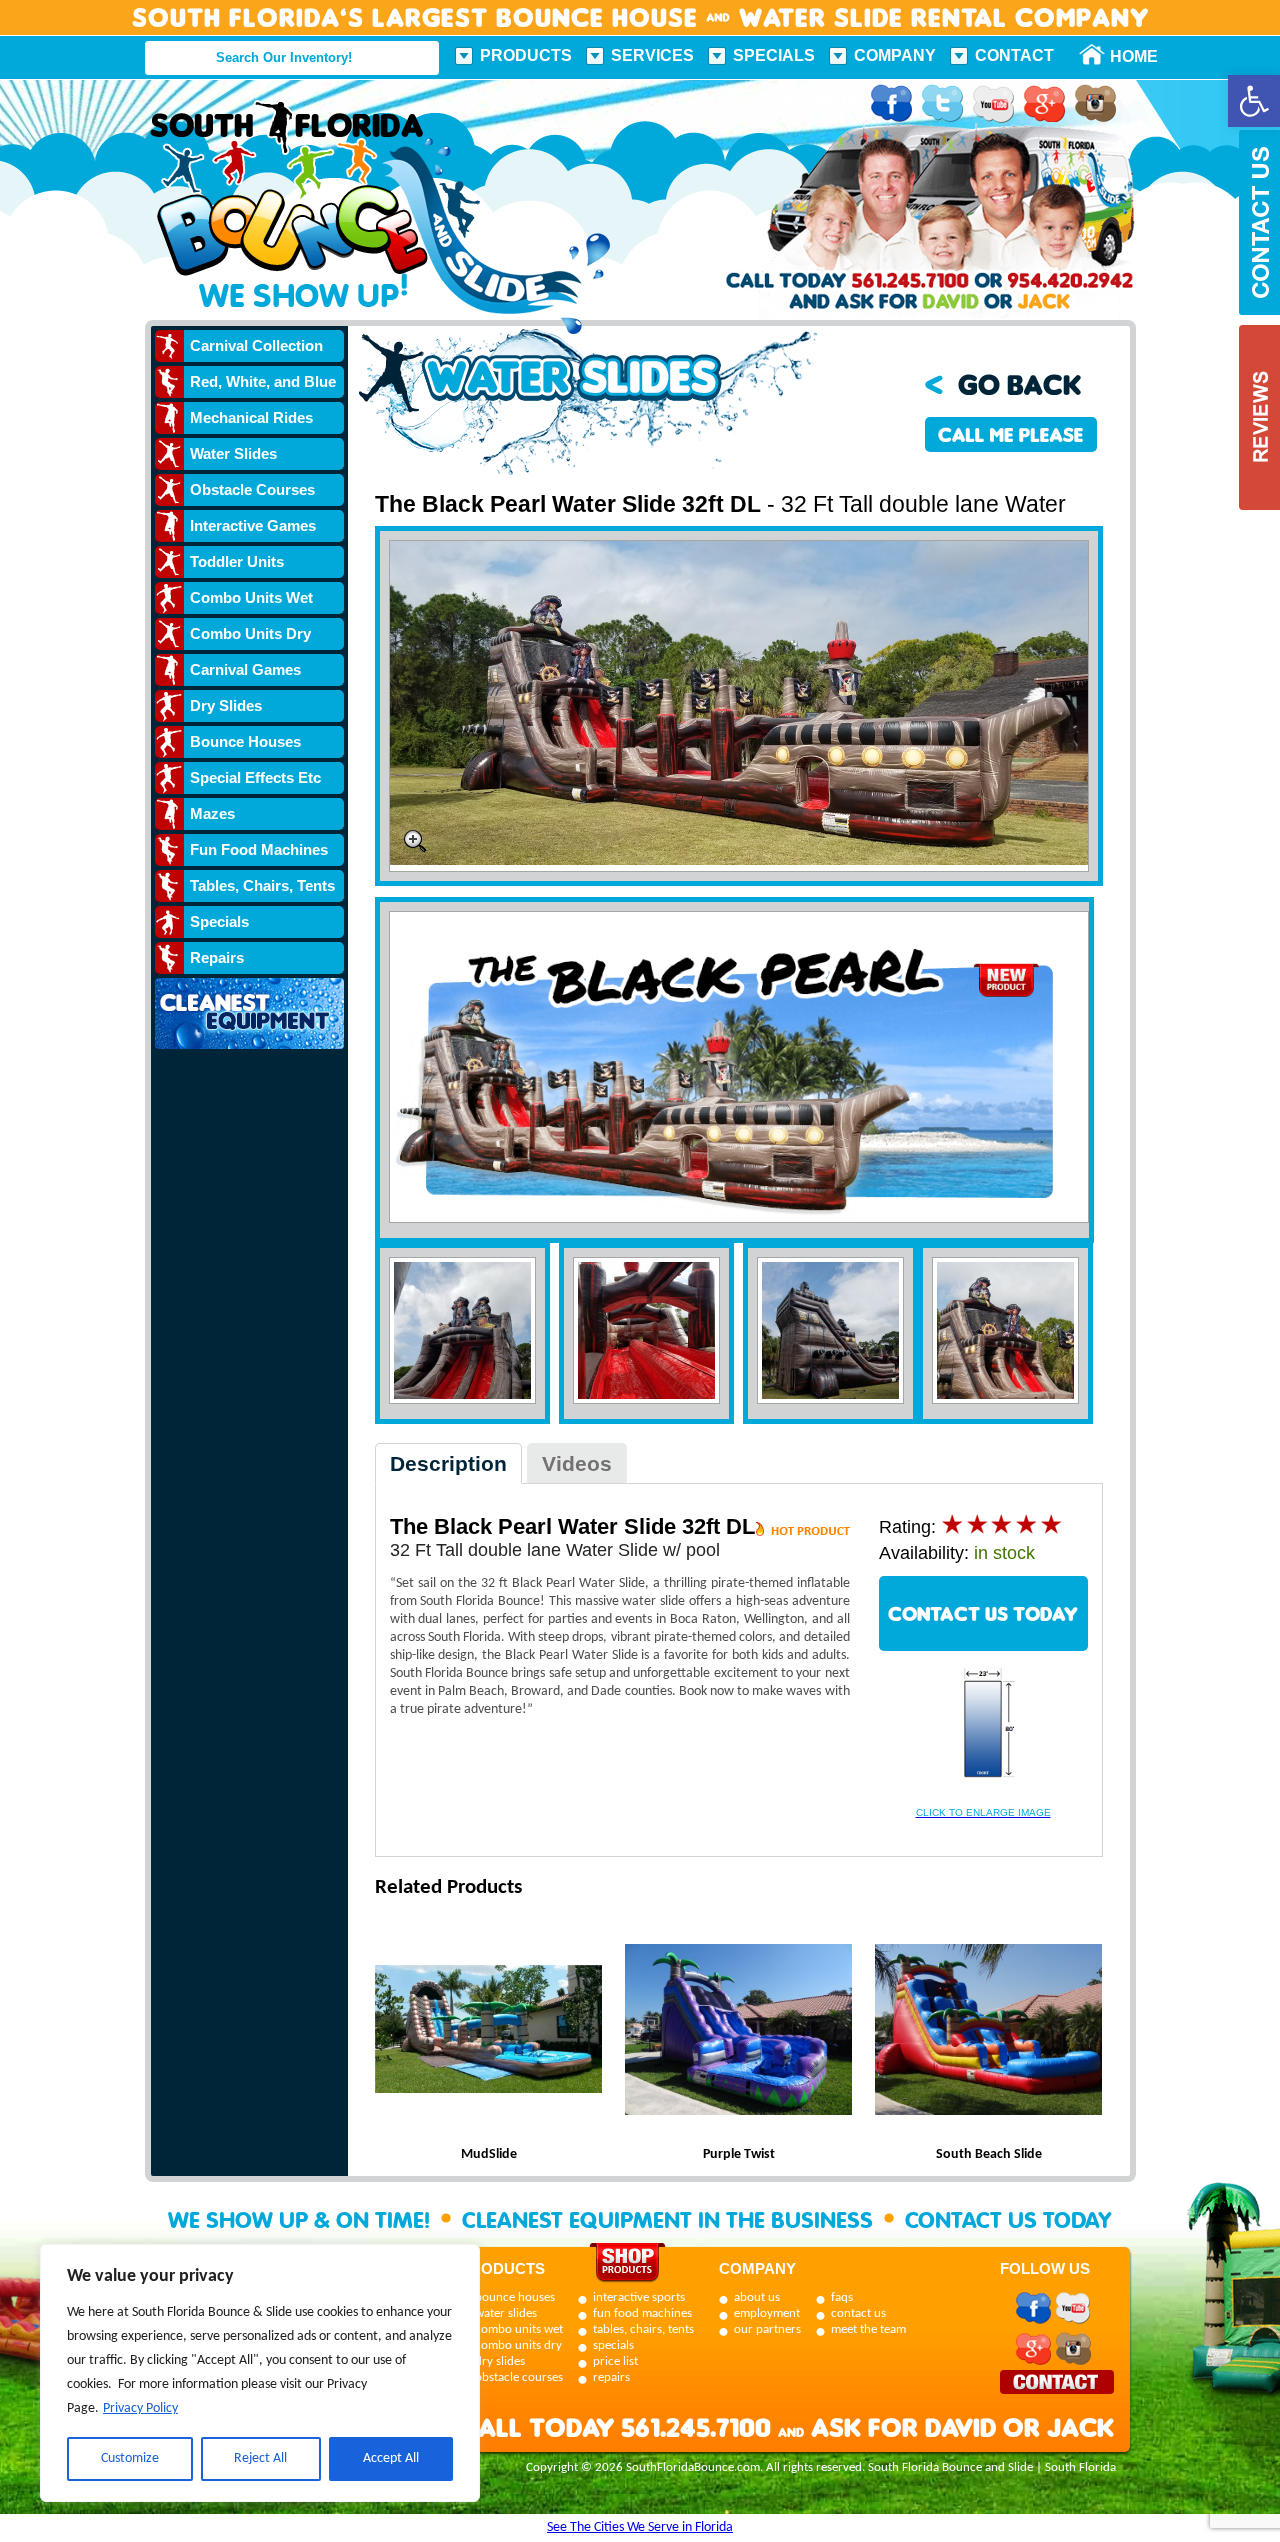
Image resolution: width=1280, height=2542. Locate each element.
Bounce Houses (245, 741)
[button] (1254, 101)
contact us (858, 2313)
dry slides (500, 2361)
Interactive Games (253, 525)
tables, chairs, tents (643, 2329)
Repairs (217, 957)
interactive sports (639, 2297)
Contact (1014, 55)
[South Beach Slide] (989, 2032)
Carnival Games (245, 669)
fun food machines (642, 2313)
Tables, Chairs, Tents (262, 885)
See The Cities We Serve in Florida (640, 2527)
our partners (767, 2329)
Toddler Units (237, 561)
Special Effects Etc (255, 777)
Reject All (260, 2458)
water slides (506, 2313)
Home (1123, 56)
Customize (130, 2458)
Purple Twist (739, 2154)
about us (757, 2297)
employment (767, 2313)
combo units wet (519, 2329)
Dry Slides (226, 705)
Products (526, 55)
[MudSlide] (489, 2032)
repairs (611, 2377)
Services (652, 55)
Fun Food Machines (259, 849)
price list (615, 2361)
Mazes (212, 813)
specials (613, 2345)
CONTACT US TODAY (983, 1613)
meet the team (868, 2329)
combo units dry (518, 2345)
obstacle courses (519, 2377)
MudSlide (489, 2154)
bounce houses (515, 2297)
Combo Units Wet (251, 597)
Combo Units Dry (250, 633)
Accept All (391, 2458)
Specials (774, 55)
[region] (260, 2373)
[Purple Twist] (739, 2032)
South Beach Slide (989, 2154)
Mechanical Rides (251, 417)
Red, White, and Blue (263, 381)
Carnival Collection (256, 345)
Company (895, 55)
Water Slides (233, 453)
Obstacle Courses (252, 489)
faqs (842, 2297)
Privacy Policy (140, 2408)
